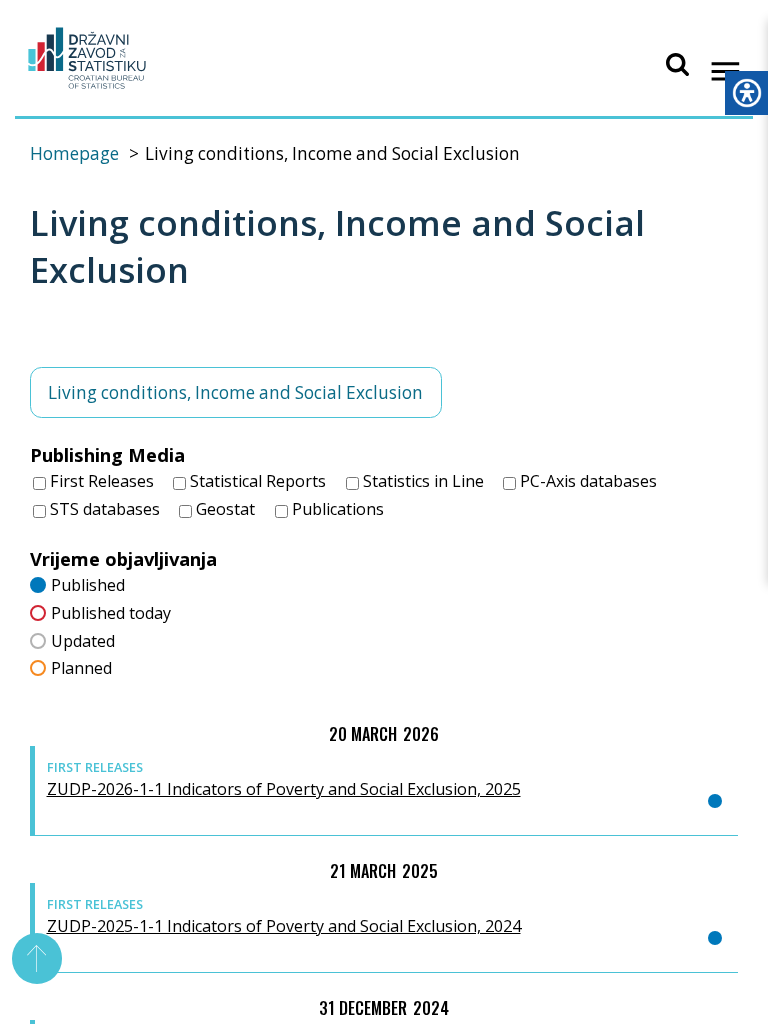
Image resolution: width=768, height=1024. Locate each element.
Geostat (223, 509)
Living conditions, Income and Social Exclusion (235, 392)
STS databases (103, 509)
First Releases (100, 481)
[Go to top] (37, 958)
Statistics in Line (421, 481)
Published (88, 585)
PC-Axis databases (586, 481)
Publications (336, 509)
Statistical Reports (256, 481)
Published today (111, 613)
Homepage (74, 153)
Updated (83, 641)
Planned (81, 668)
